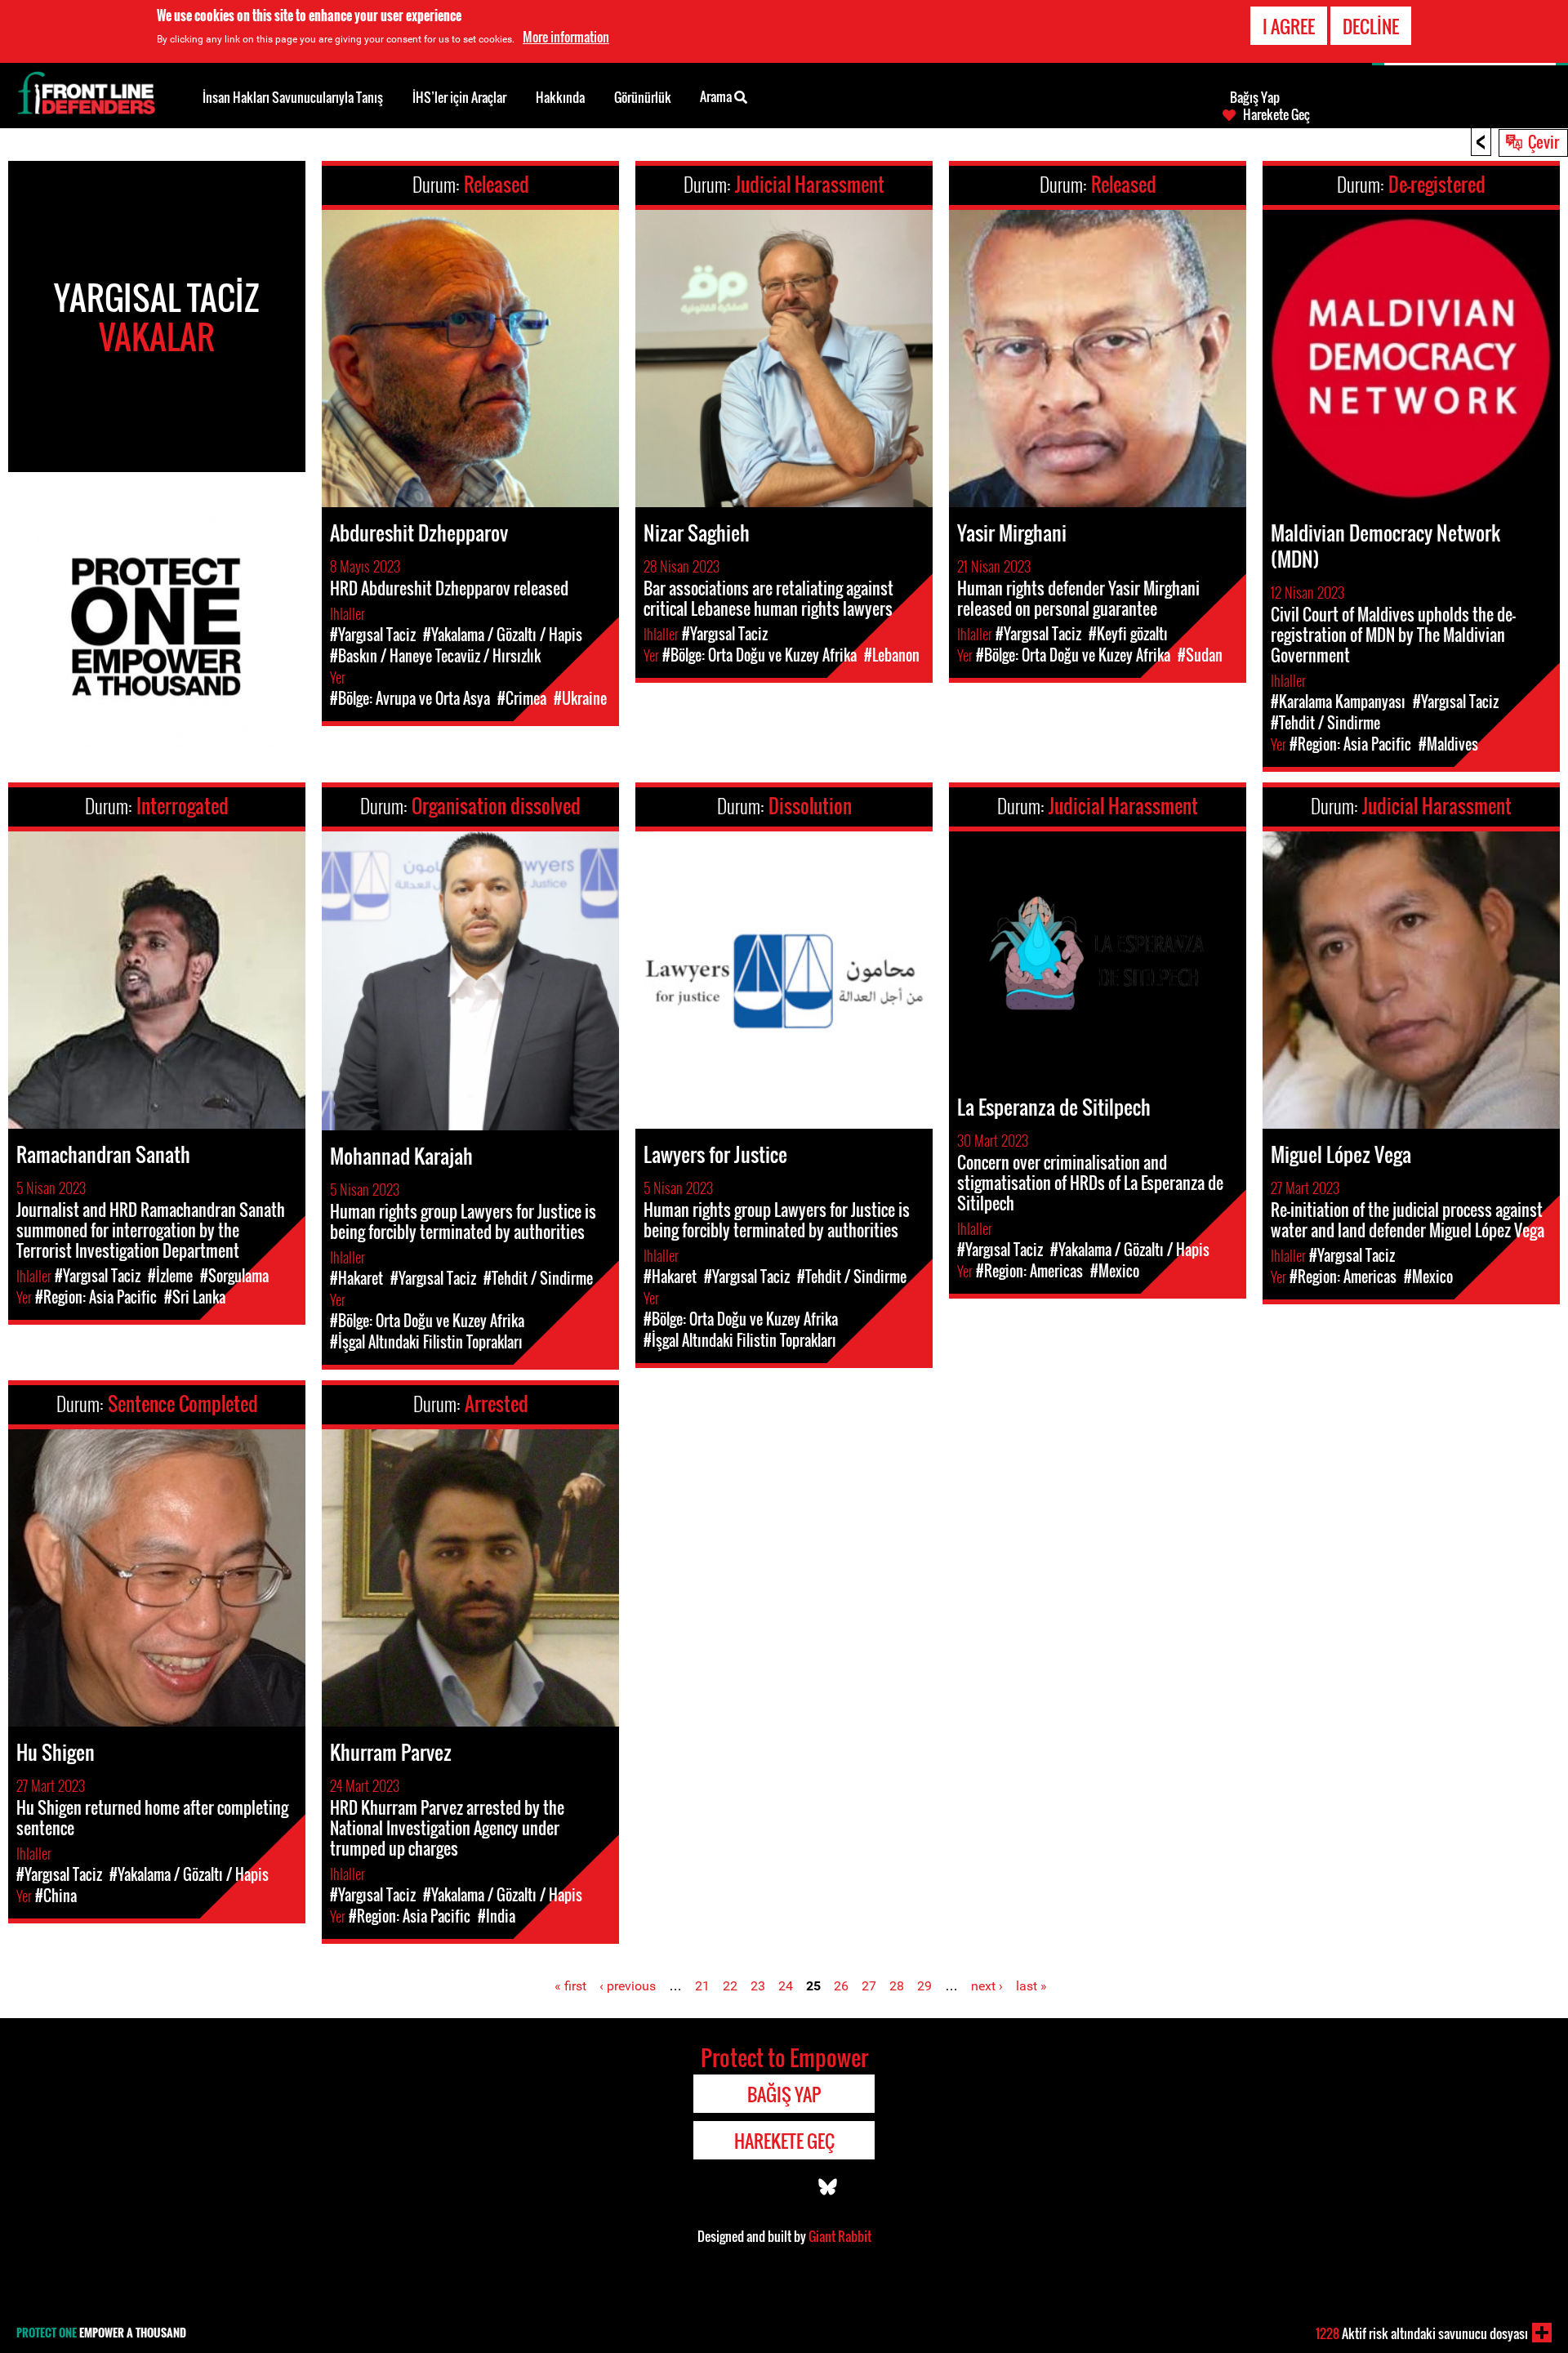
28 (897, 1986)
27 (869, 1986)
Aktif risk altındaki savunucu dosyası (1422, 2333)
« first (570, 1986)
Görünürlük (643, 97)
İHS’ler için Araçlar (459, 97)
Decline (1371, 26)
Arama (717, 96)
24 (786, 1986)
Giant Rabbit (840, 2236)
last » (1031, 1986)
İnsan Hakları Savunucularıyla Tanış (293, 97)
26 (841, 1986)
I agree (1289, 26)
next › (987, 1986)
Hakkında (560, 97)
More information (566, 37)
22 (730, 1986)
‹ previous (628, 1986)
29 (924, 1986)
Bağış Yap (1255, 97)
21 (702, 1986)
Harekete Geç (1276, 114)
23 (758, 1986)
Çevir (1543, 141)
